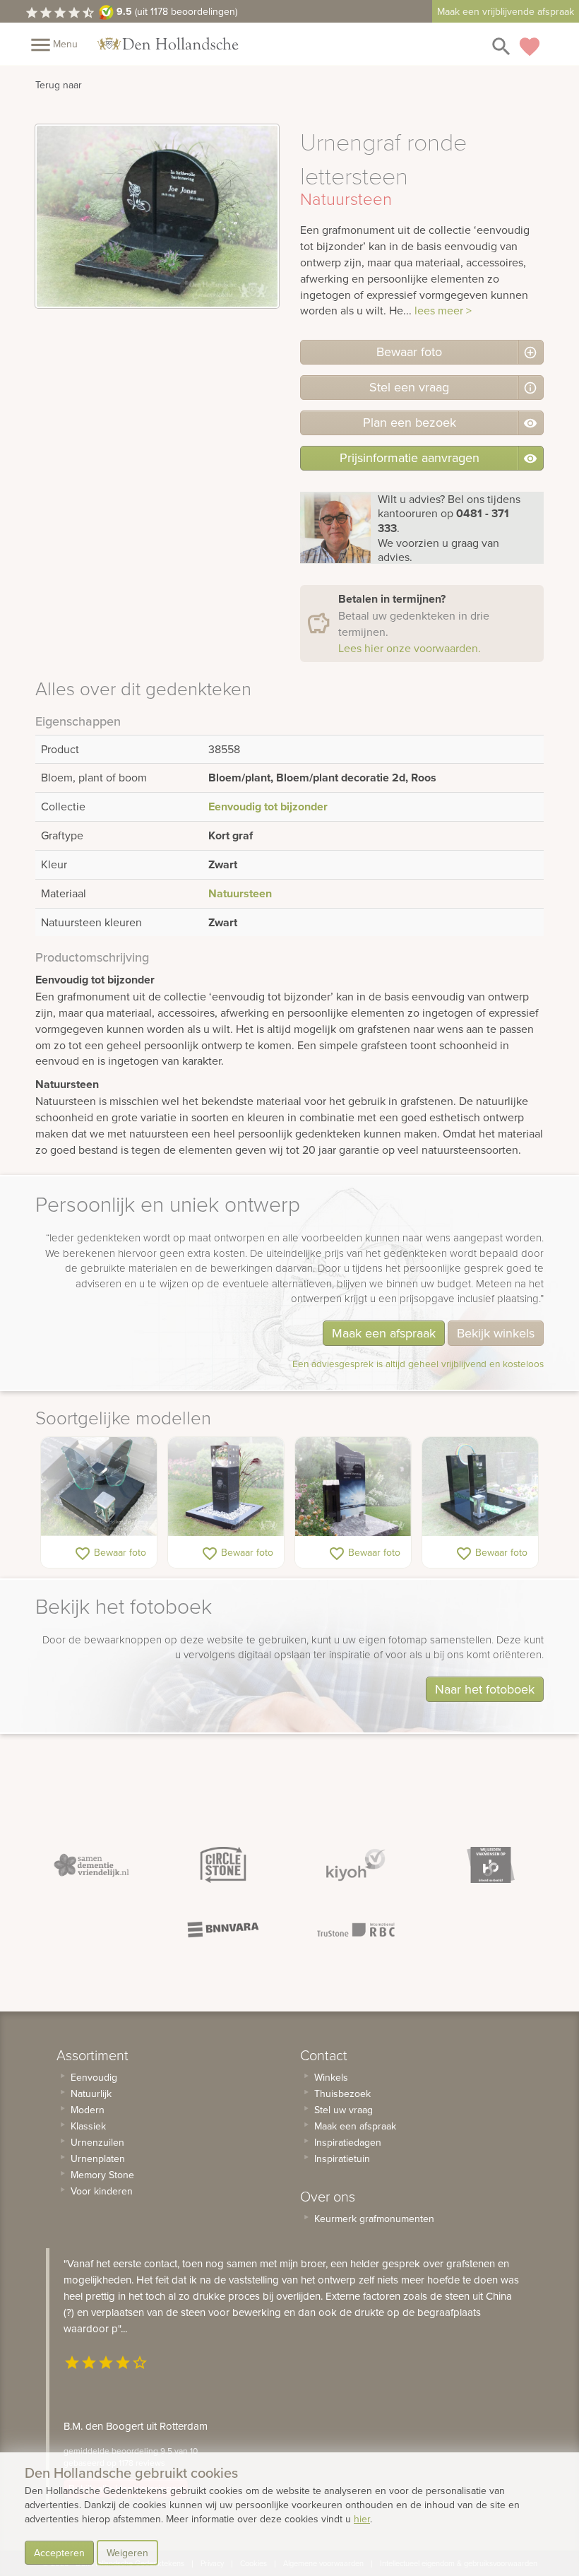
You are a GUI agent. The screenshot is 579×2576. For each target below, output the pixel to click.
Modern (88, 2110)
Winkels (331, 2077)
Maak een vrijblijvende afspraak (506, 11)
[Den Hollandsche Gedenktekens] (168, 44)
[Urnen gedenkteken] (226, 1487)
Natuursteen (240, 893)
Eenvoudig (94, 2077)
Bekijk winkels (496, 1333)
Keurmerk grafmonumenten (374, 2218)
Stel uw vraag (344, 2110)
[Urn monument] (480, 1487)
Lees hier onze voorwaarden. (410, 648)
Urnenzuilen (97, 2142)
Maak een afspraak (384, 1333)
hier (362, 2519)
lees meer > (443, 310)
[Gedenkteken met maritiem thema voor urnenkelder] (353, 1487)
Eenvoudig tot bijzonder (268, 807)
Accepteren (59, 2553)
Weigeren (127, 2553)
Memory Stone (102, 2175)
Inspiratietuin (342, 2158)
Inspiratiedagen (348, 2142)
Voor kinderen (102, 2191)
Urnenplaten (98, 2158)
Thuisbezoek (342, 2093)
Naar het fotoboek (485, 1689)
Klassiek (88, 2126)
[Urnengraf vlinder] (99, 1487)
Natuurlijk (91, 2093)
